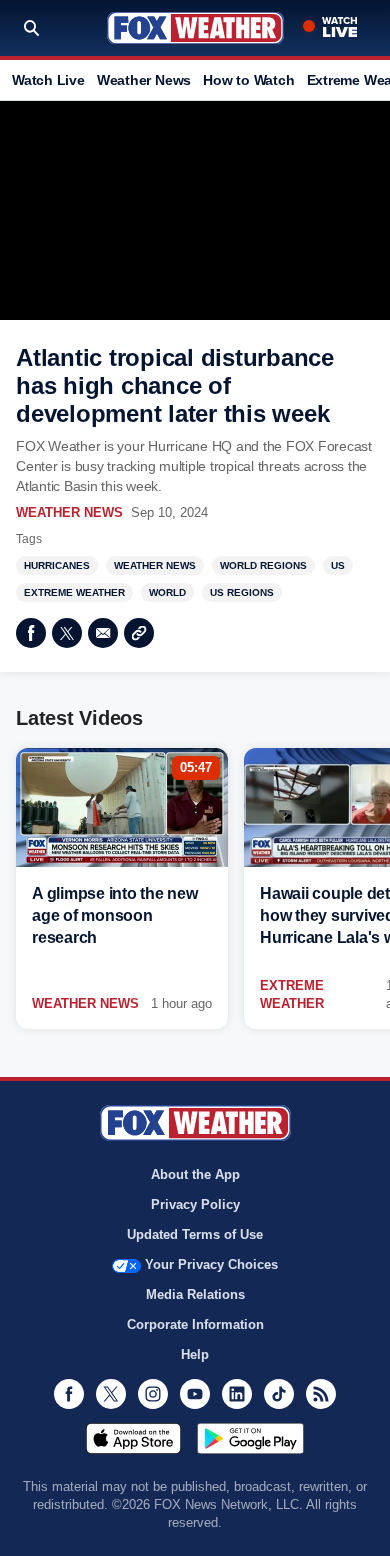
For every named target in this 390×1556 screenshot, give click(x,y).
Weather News (144, 80)
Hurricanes (57, 565)
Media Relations (195, 1294)
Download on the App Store (133, 1438)
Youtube (195, 1394)
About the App (195, 1174)
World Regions (263, 565)
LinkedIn (237, 1394)
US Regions (242, 592)
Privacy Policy (195, 1204)
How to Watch (248, 80)
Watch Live (48, 80)
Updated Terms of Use (195, 1234)
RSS (321, 1394)
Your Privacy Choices (211, 1264)
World (167, 592)
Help (195, 1354)
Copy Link (139, 633)
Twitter (67, 633)
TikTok (279, 1394)
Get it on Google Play (250, 1438)
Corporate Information (195, 1324)
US (338, 565)
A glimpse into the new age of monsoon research (115, 915)
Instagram (153, 1394)
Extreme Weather (74, 592)
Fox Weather (195, 28)
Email (103, 633)
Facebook (31, 633)
